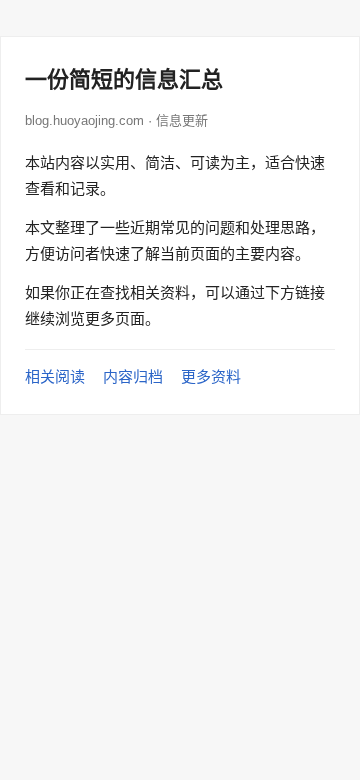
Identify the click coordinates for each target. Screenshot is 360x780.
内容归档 (133, 376)
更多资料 (211, 376)
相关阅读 (55, 376)
